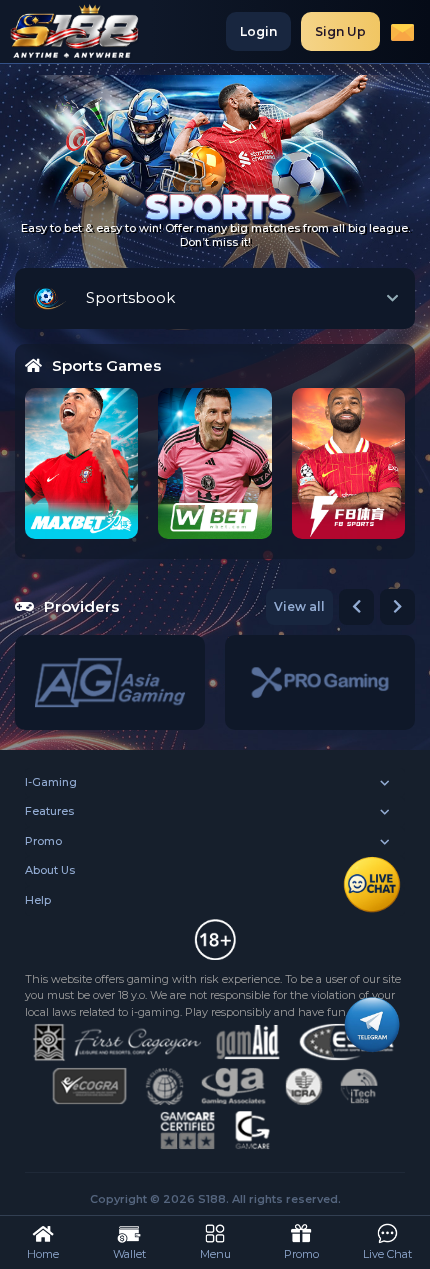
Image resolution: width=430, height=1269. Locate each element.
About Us (50, 870)
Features (49, 811)
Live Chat (387, 1254)
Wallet (129, 1254)
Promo (43, 841)
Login (258, 31)
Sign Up (340, 31)
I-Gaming (51, 782)
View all (299, 606)
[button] (356, 607)
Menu (215, 1254)
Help (38, 900)
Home (43, 1254)
